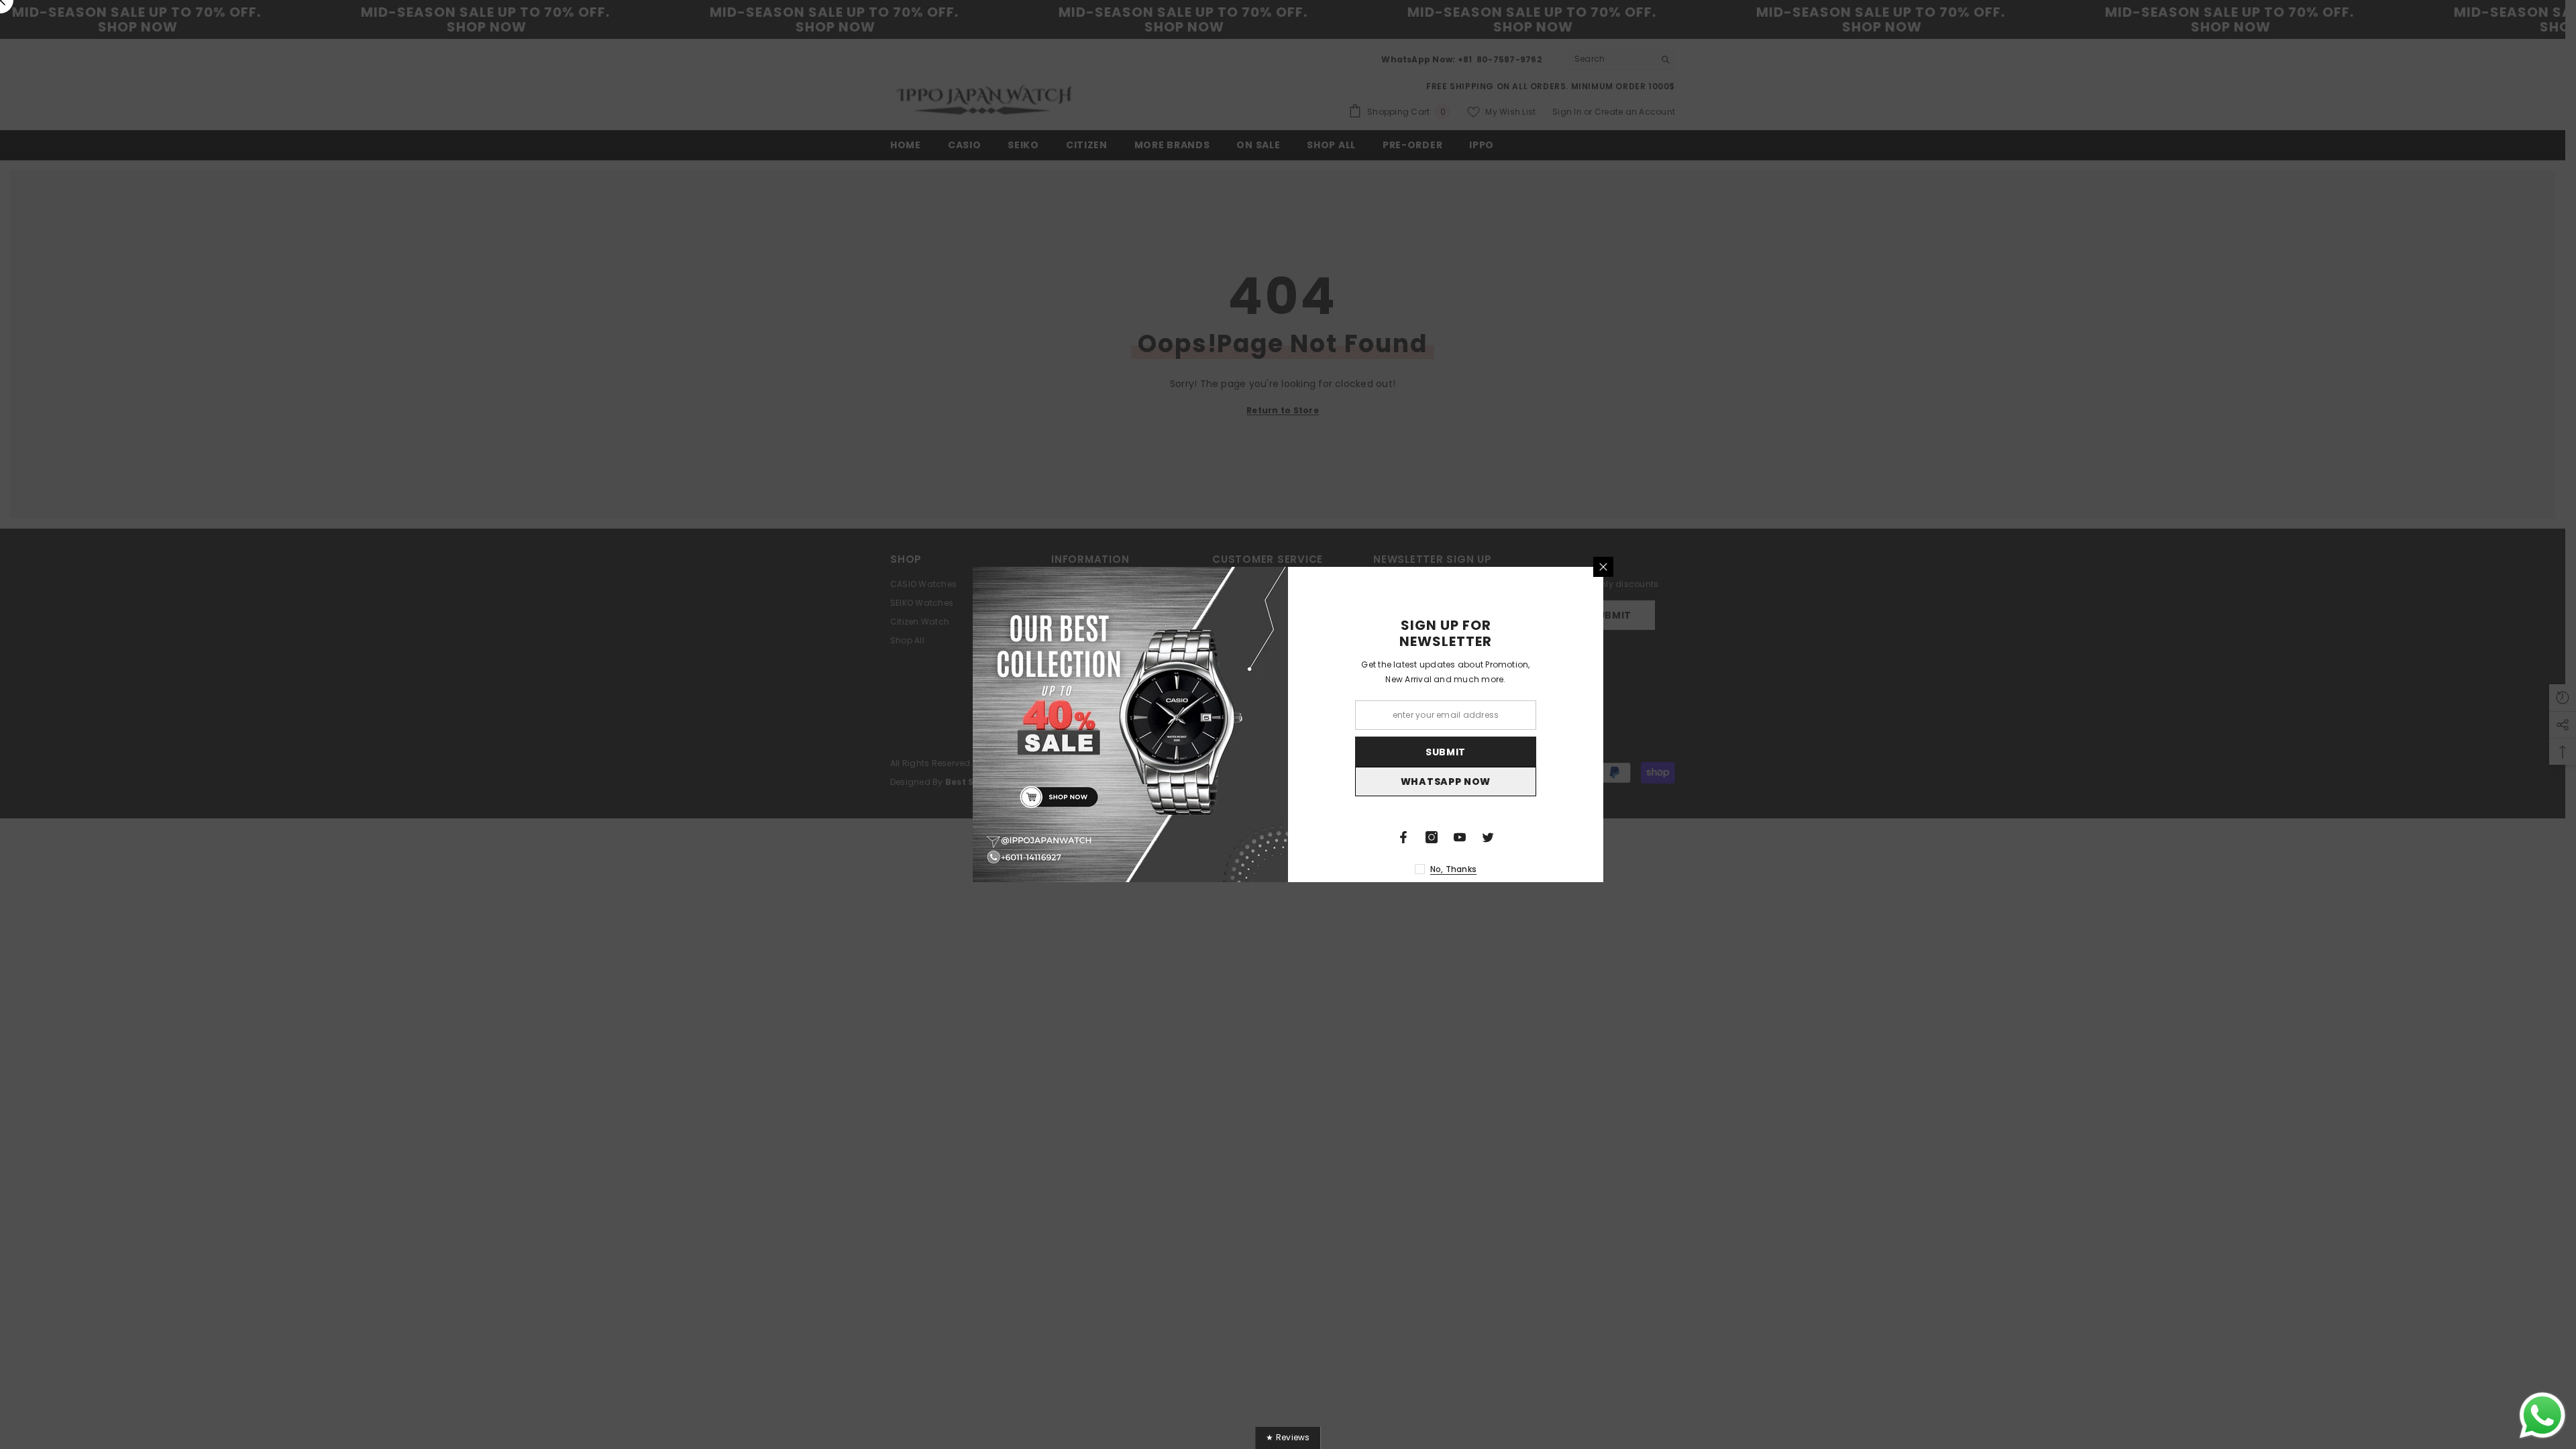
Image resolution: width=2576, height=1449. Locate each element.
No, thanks (1453, 869)
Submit (1446, 752)
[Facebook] (1403, 837)
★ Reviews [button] (1288, 1437)
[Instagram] (1432, 837)
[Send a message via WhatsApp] (2542, 1415)
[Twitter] (1488, 837)
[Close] (1603, 567)
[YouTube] (1460, 837)
